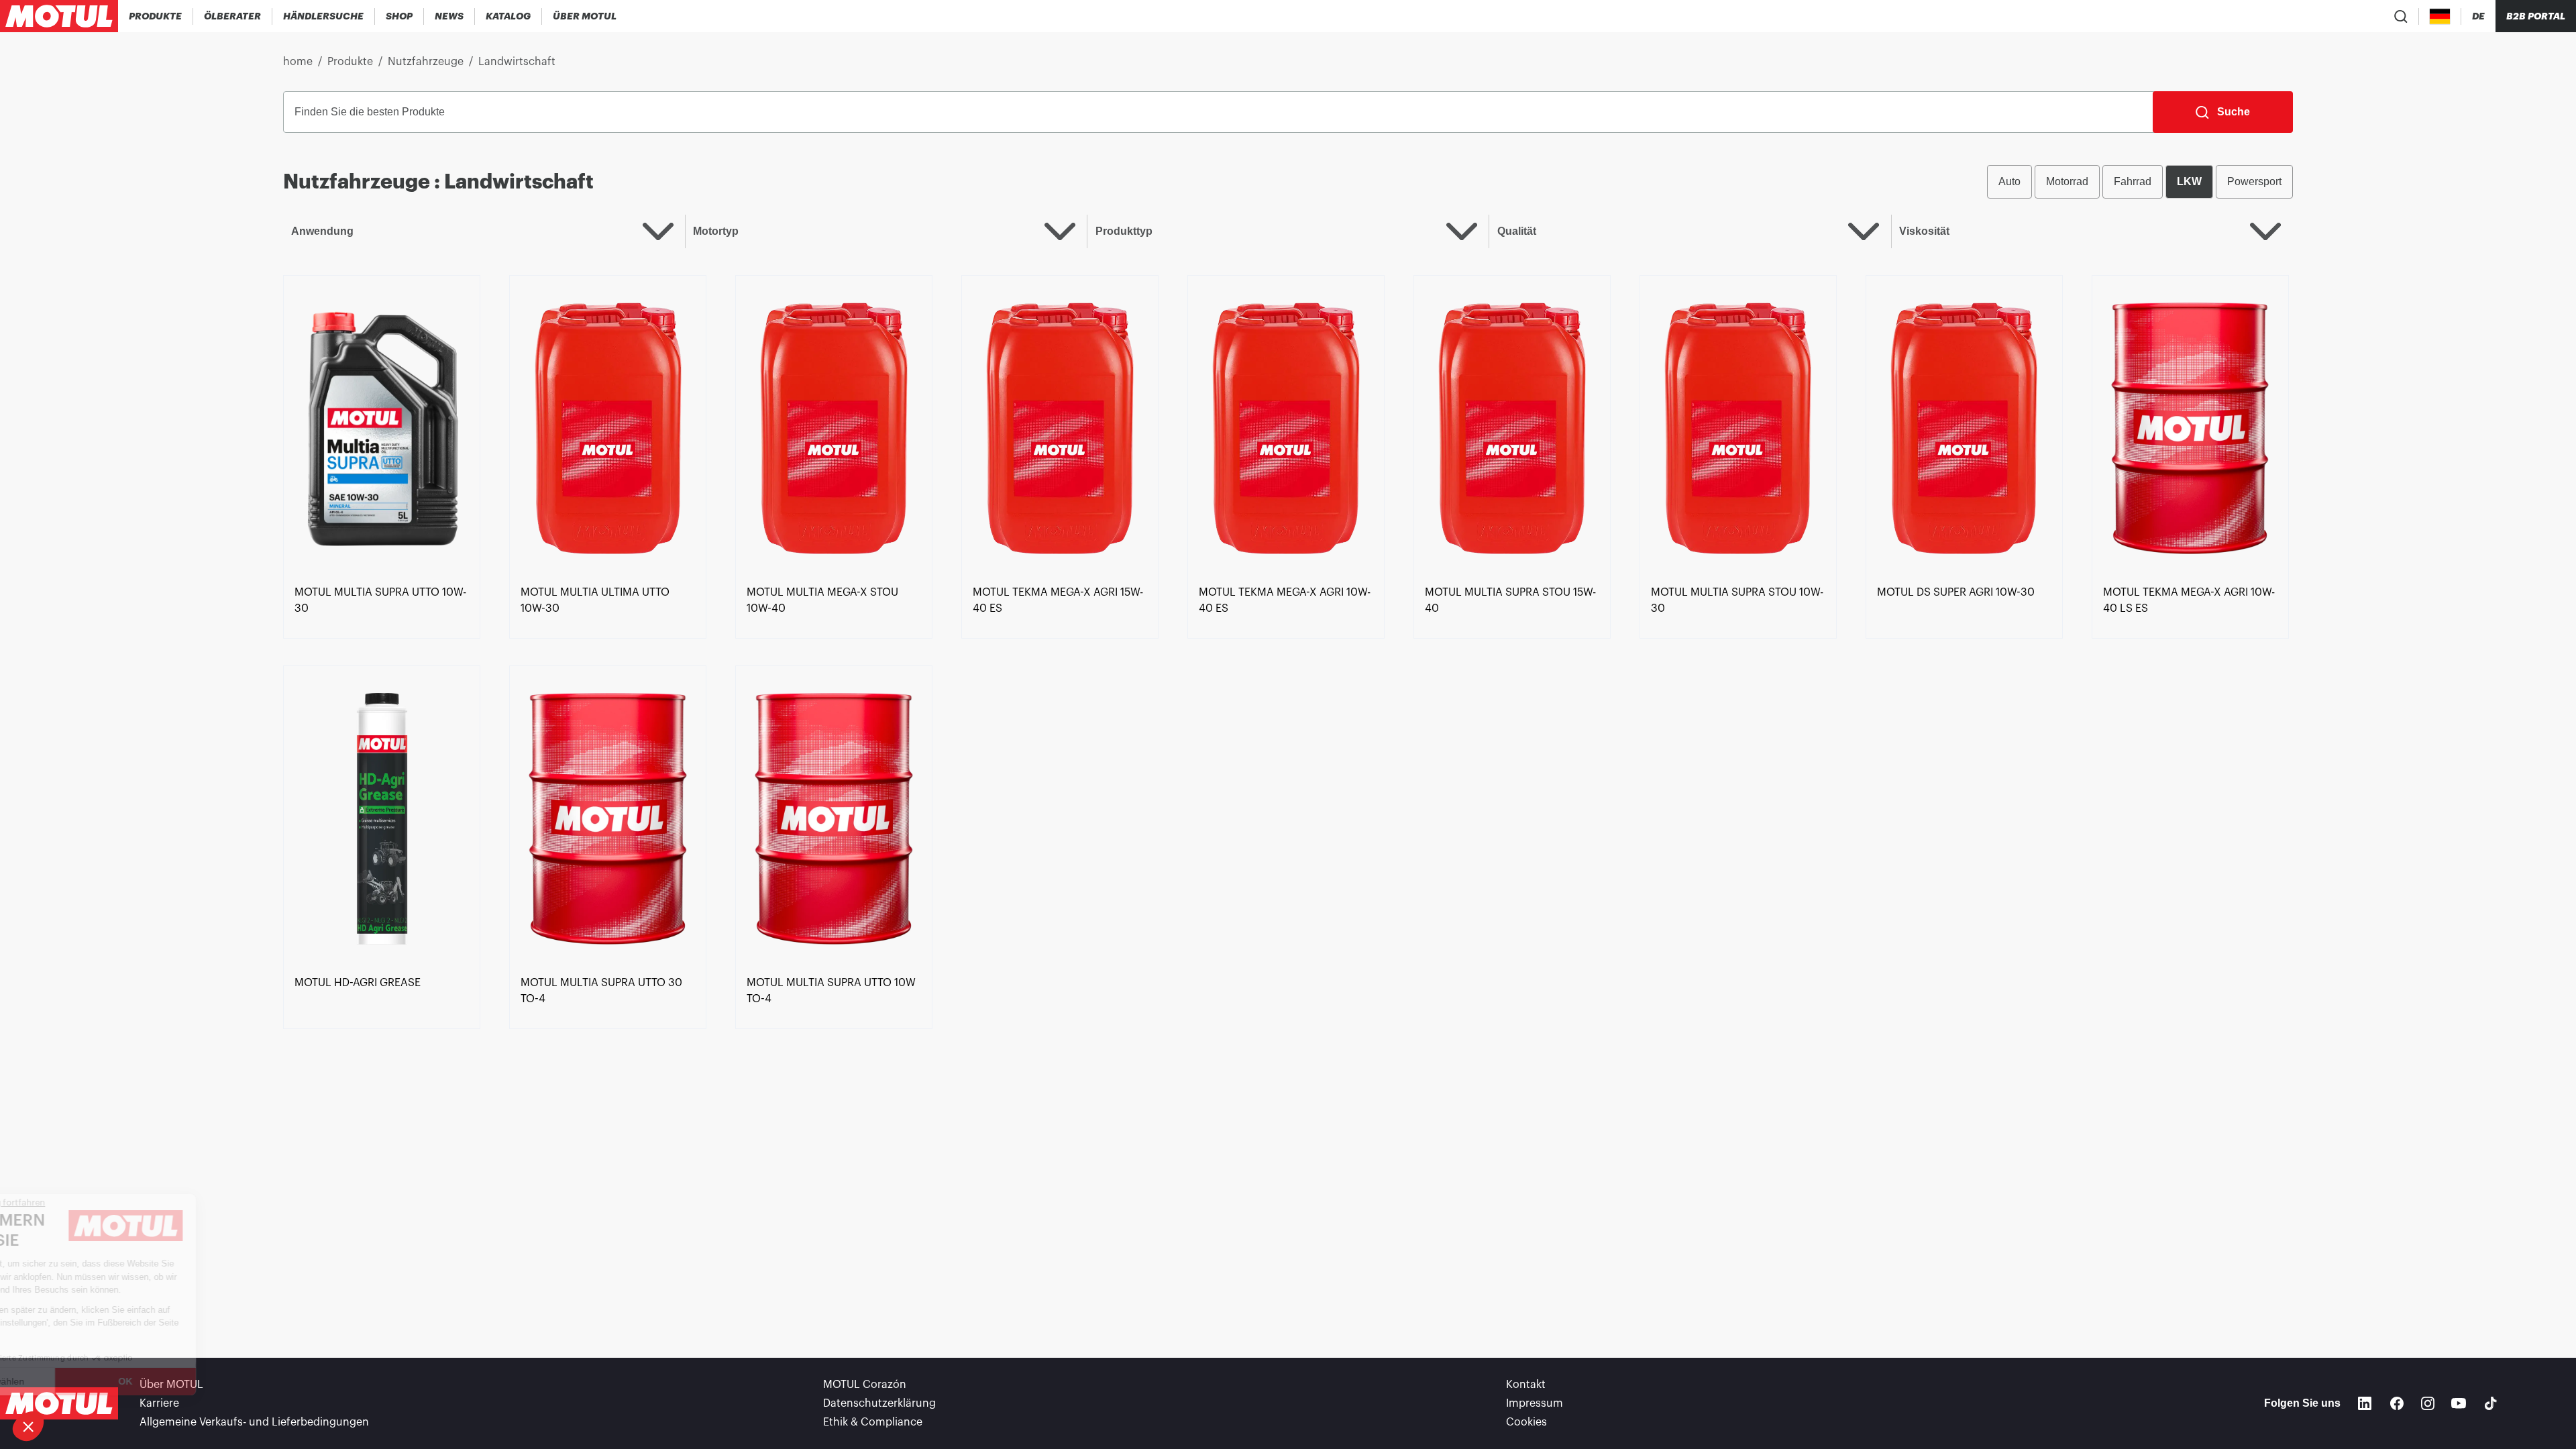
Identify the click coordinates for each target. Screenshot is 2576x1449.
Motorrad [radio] (2067, 181)
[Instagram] (2428, 1403)
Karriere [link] (159, 1403)
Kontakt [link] (1526, 1385)
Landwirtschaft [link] (517, 62)
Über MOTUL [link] (171, 1385)
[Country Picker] (2440, 16)
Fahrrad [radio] (2133, 181)
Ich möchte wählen (84, 1381)
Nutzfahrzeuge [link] (426, 62)
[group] (2140, 182)
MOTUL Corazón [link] (865, 1385)
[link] (399, 16)
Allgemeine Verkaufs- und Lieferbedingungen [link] (254, 1422)
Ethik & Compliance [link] (873, 1422)
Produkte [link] (350, 62)
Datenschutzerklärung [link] (879, 1403)
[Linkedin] (2365, 1403)
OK (225, 1381)
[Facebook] (2397, 1403)
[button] (28, 1426)
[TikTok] (2491, 1403)
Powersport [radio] (2254, 181)
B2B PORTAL (2536, 16)
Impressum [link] (1535, 1403)
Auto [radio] (2009, 181)
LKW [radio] (2189, 181)
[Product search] (2401, 16)
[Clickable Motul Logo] (59, 16)
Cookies (1526, 1422)
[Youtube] (2459, 1403)
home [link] (298, 62)
